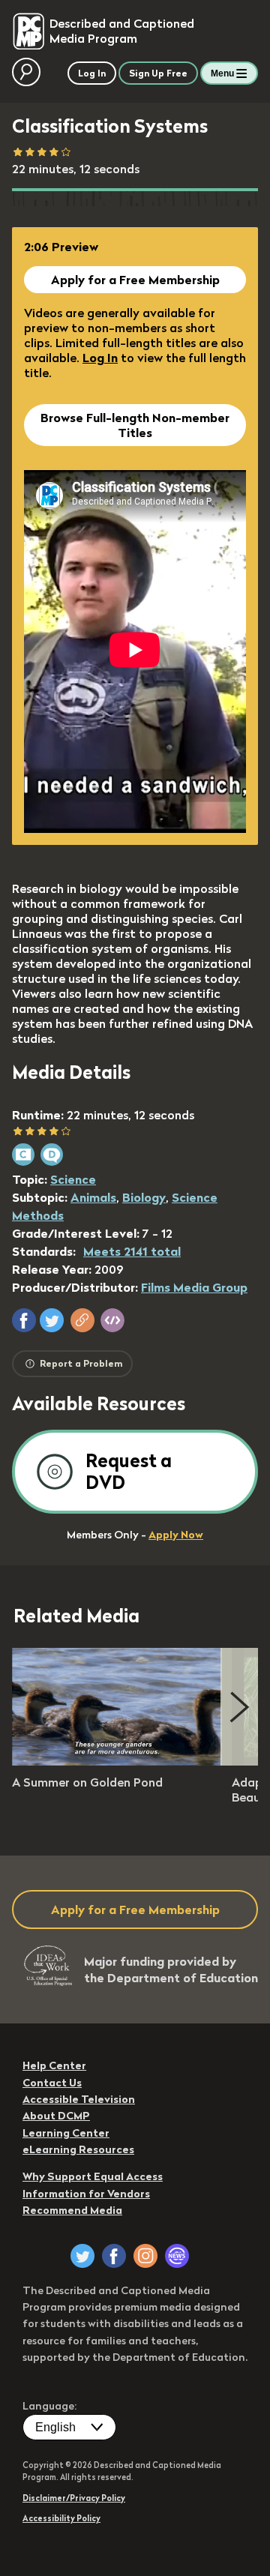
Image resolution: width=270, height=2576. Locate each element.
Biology (144, 1197)
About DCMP (56, 2116)
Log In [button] (92, 73)
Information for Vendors (86, 2194)
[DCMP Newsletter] (177, 2256)
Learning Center (66, 2133)
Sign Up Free (158, 73)
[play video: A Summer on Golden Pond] (117, 1761)
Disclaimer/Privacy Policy (74, 2498)
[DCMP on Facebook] (114, 2256)
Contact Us (52, 2083)
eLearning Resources (78, 2149)
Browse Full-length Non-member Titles (135, 425)
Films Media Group (194, 1287)
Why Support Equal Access (93, 2176)
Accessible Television (79, 2099)
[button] (24, 1320)
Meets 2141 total (132, 1251)
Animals (93, 1197)
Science (73, 1179)
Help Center (54, 2065)
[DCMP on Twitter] (82, 2256)
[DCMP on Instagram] (145, 2256)
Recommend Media (72, 2210)
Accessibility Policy (61, 2518)
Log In (100, 358)
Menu (222, 73)
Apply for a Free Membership (135, 280)
